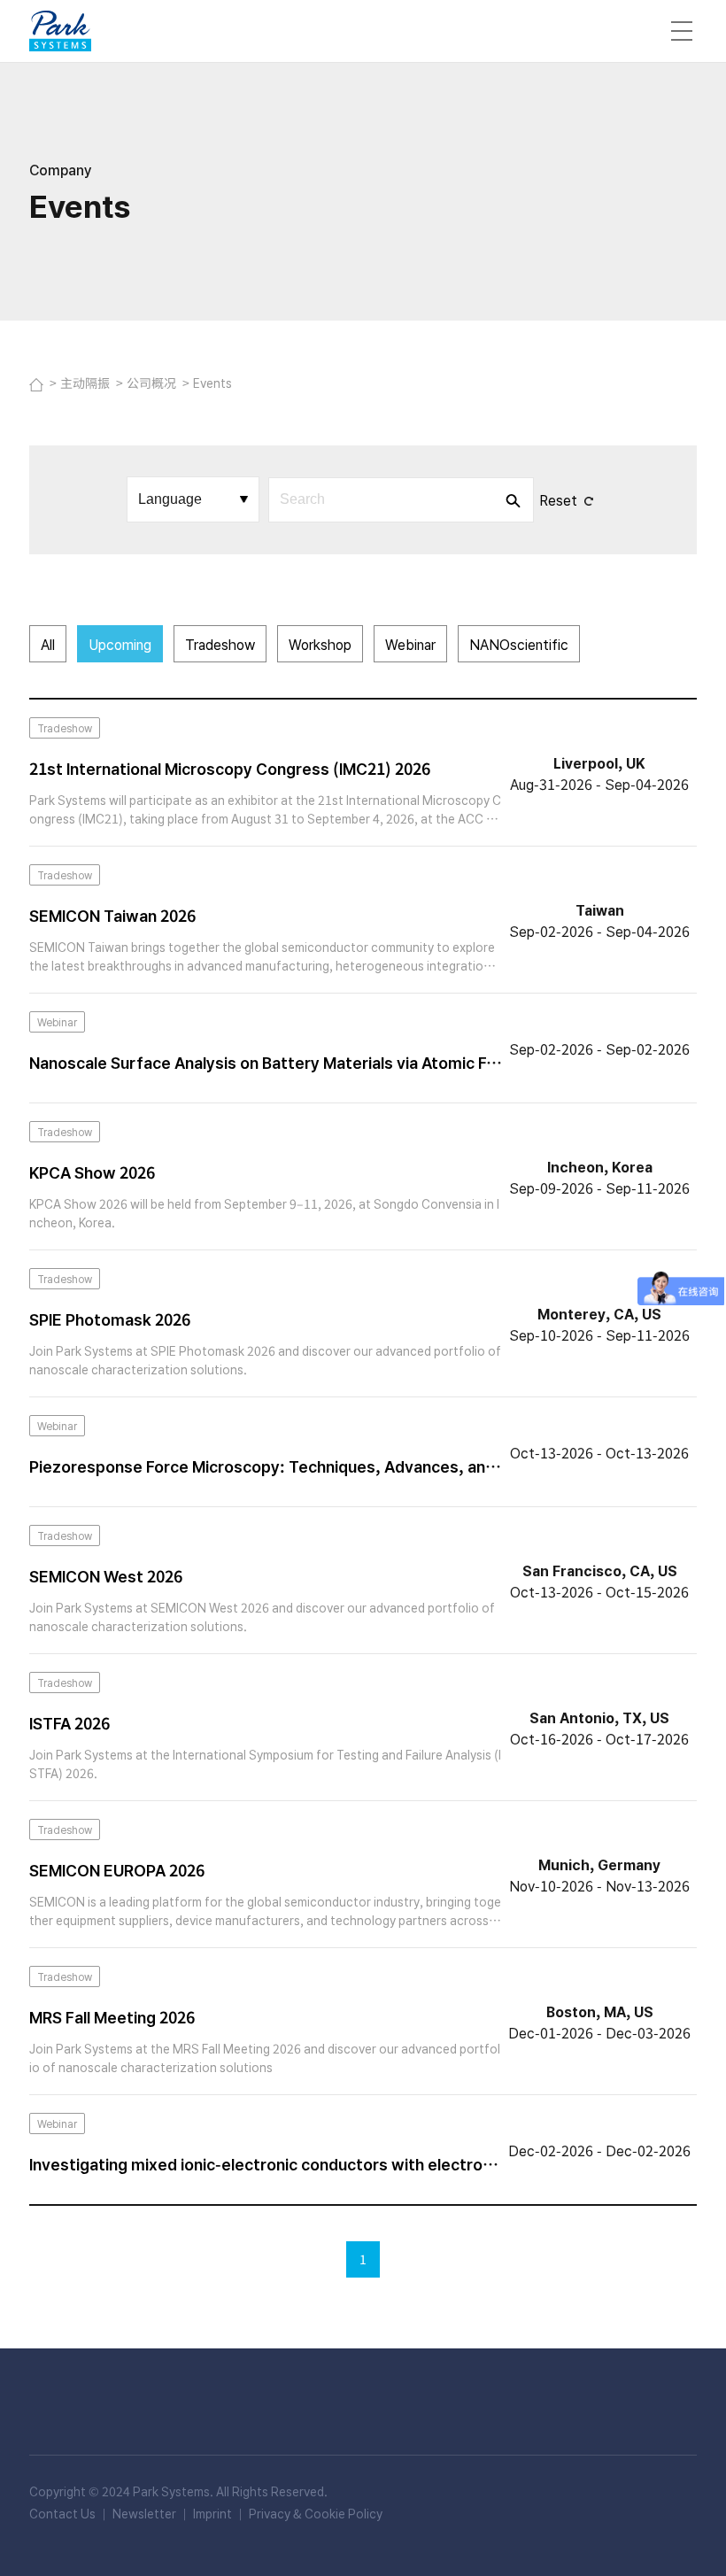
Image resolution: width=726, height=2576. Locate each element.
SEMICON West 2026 (106, 1575)
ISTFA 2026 (70, 1722)
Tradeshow (220, 644)
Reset (558, 499)
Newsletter (144, 2513)
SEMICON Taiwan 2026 (112, 915)
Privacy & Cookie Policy (316, 2513)
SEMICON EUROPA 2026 (117, 1869)
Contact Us (62, 2513)
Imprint (212, 2513)
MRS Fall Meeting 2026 (112, 2016)
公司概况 (153, 383)
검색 (512, 500)
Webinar (410, 644)
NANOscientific (519, 644)
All (48, 644)
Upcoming (120, 644)
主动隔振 (86, 383)
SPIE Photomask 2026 (110, 1319)
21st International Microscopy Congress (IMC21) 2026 (230, 768)
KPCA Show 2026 (92, 1172)
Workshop (320, 644)
